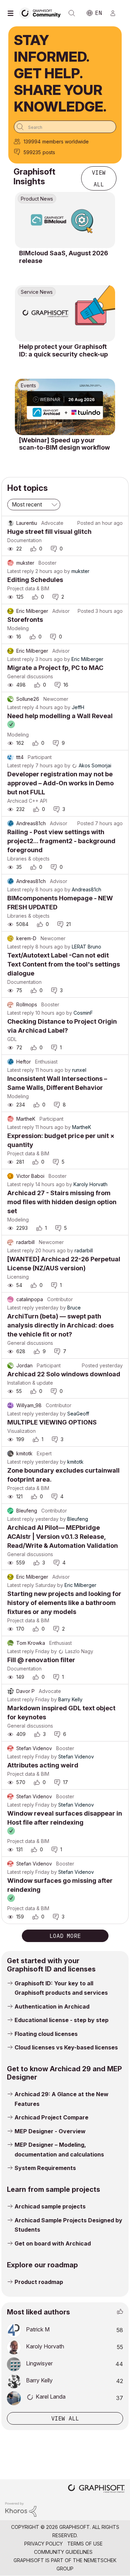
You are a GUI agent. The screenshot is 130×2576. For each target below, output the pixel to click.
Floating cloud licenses (46, 2034)
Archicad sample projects (50, 2206)
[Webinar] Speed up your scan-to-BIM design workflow (64, 444)
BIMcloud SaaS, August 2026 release (64, 257)
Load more (65, 1936)
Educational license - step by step (62, 2020)
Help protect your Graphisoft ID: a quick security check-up (63, 350)
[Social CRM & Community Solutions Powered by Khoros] (21, 2509)
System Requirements (45, 2168)
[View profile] (10, 523)
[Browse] (12, 13)
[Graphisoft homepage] (96, 2489)
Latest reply (21, 571)
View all (99, 178)
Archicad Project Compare (51, 2117)
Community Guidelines (63, 2552)
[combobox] (65, 127)
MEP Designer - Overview (50, 2131)
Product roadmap (39, 2282)
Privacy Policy (44, 2544)
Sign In (116, 13)
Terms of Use (85, 2544)
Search (72, 13)
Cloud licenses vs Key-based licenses (66, 2047)
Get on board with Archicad (53, 2243)
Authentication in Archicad (52, 2006)
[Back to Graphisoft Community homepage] (42, 13)
